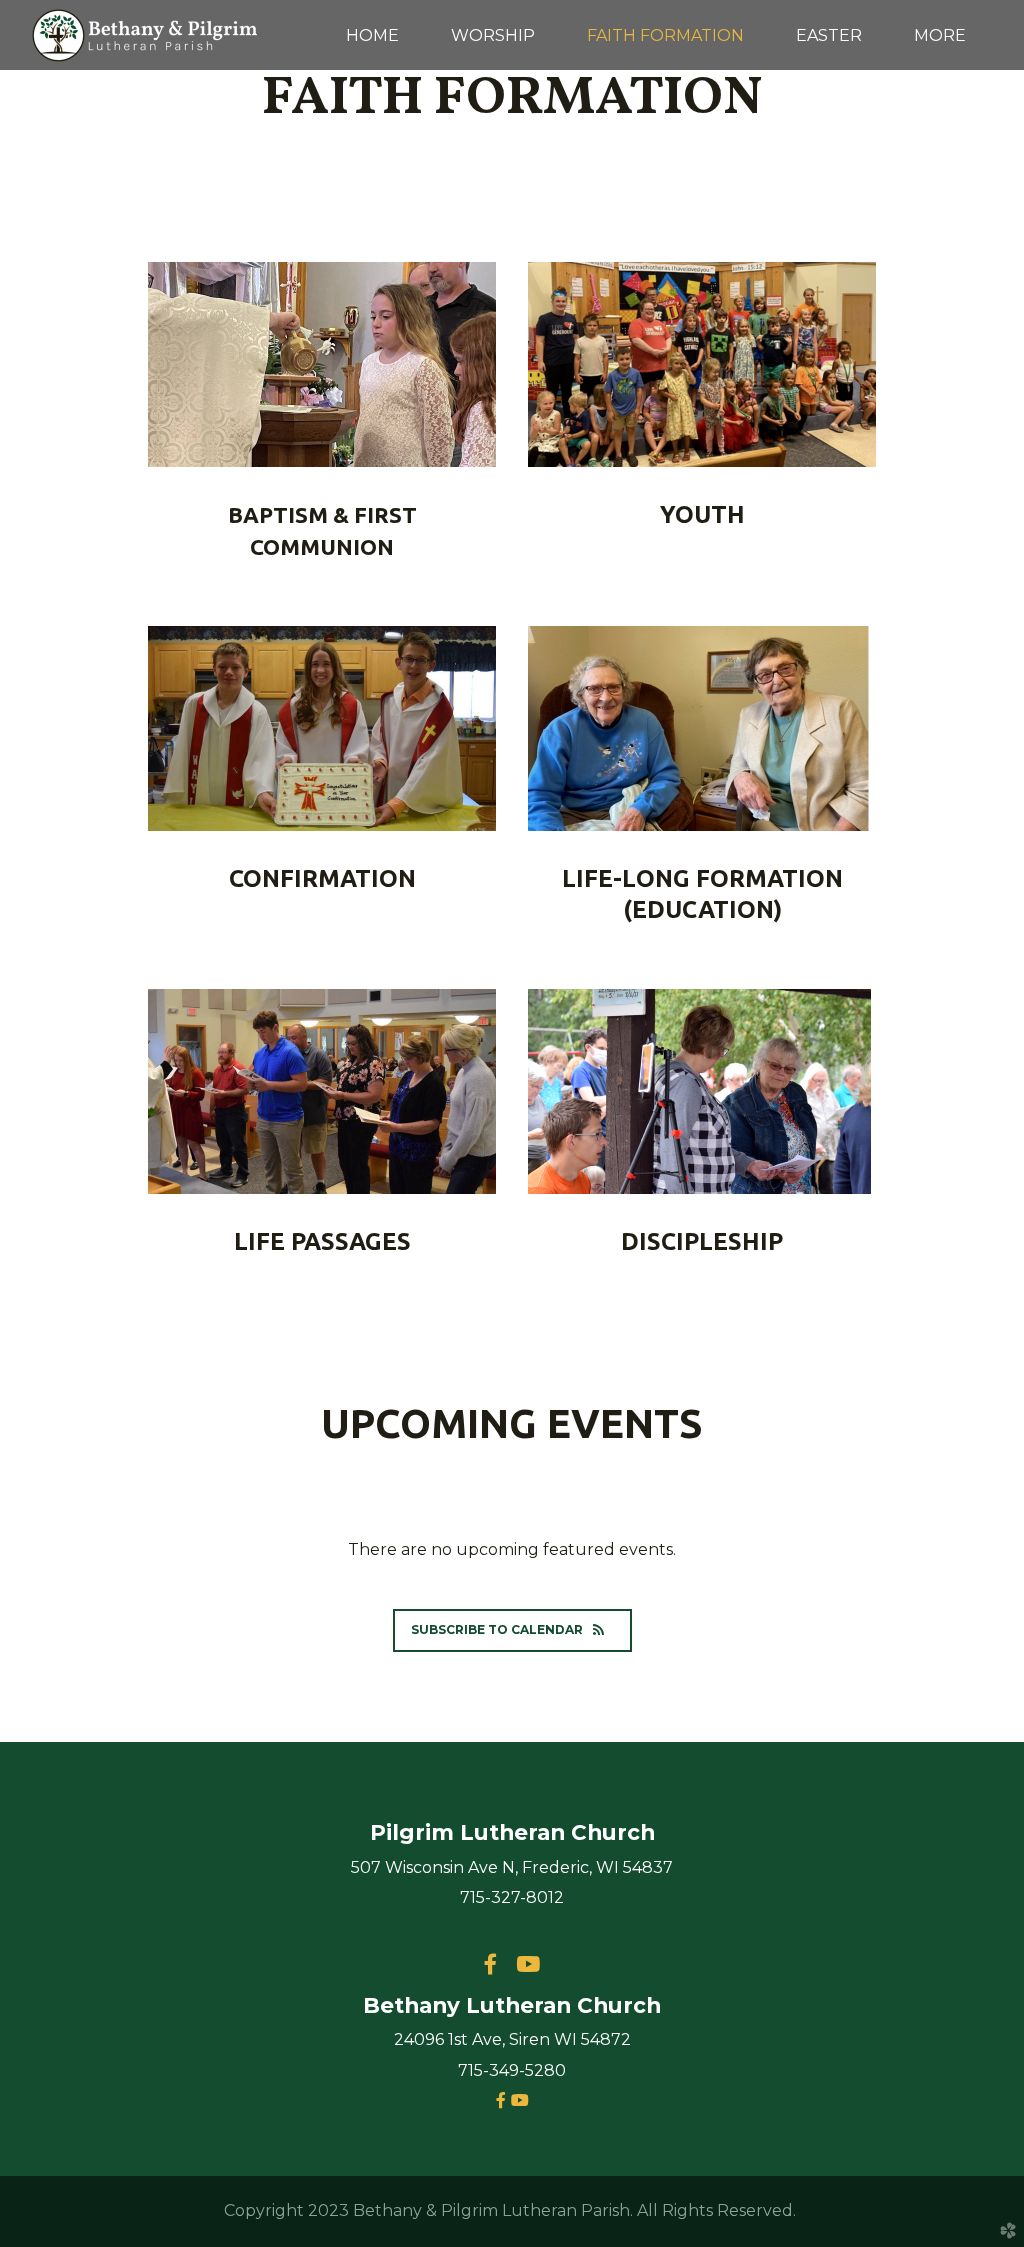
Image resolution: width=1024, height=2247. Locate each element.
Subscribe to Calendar (497, 1629)
